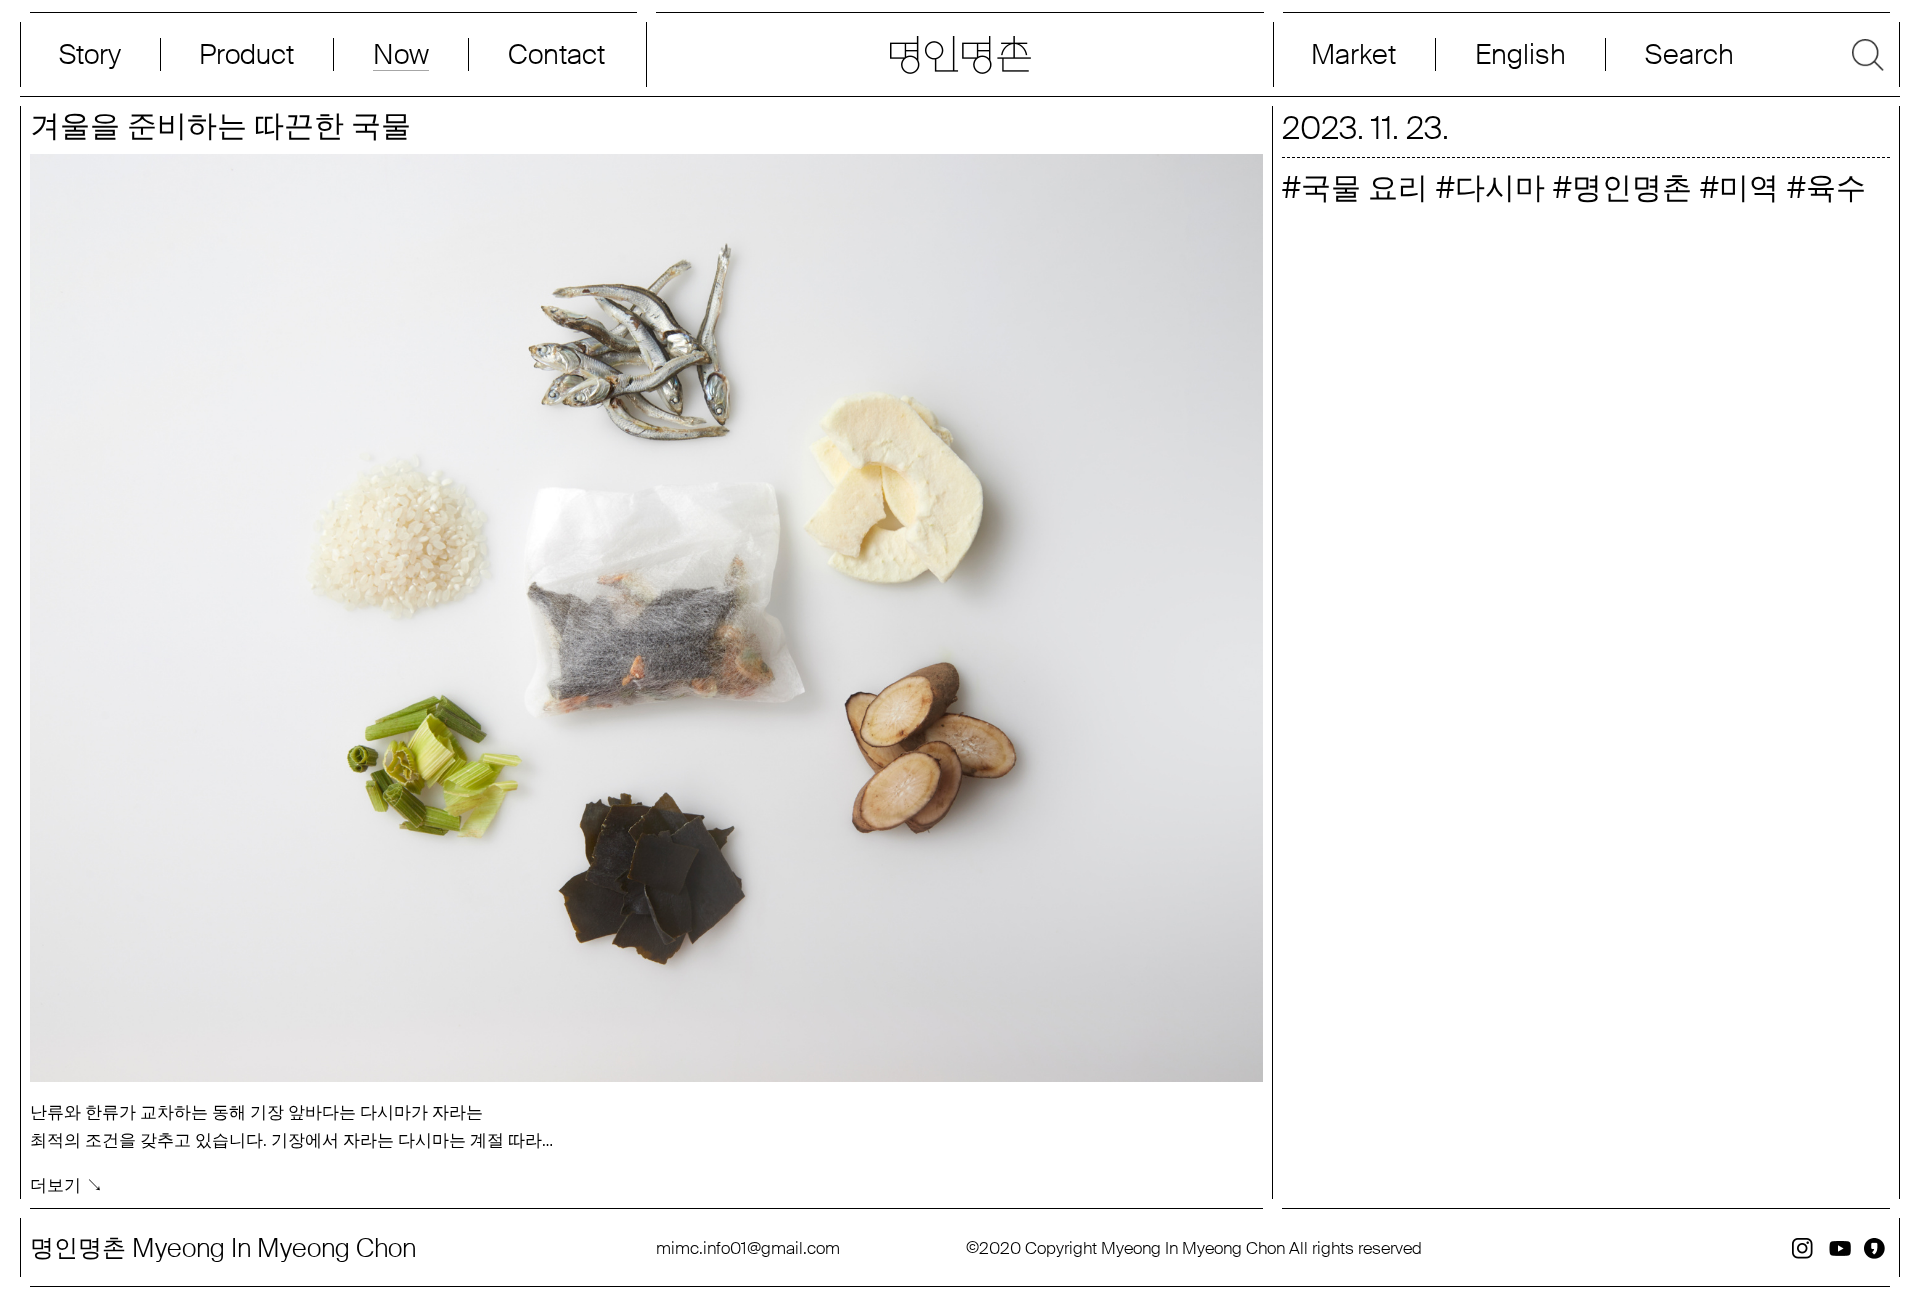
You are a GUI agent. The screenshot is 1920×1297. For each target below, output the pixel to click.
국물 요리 (1364, 187)
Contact (556, 55)
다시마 (1500, 187)
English (1520, 55)
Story (90, 55)
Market (1353, 55)
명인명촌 (1632, 187)
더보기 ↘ (66, 1185)
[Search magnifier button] (1750, 54)
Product (246, 55)
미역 (1749, 187)
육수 (1836, 187)
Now (401, 55)
